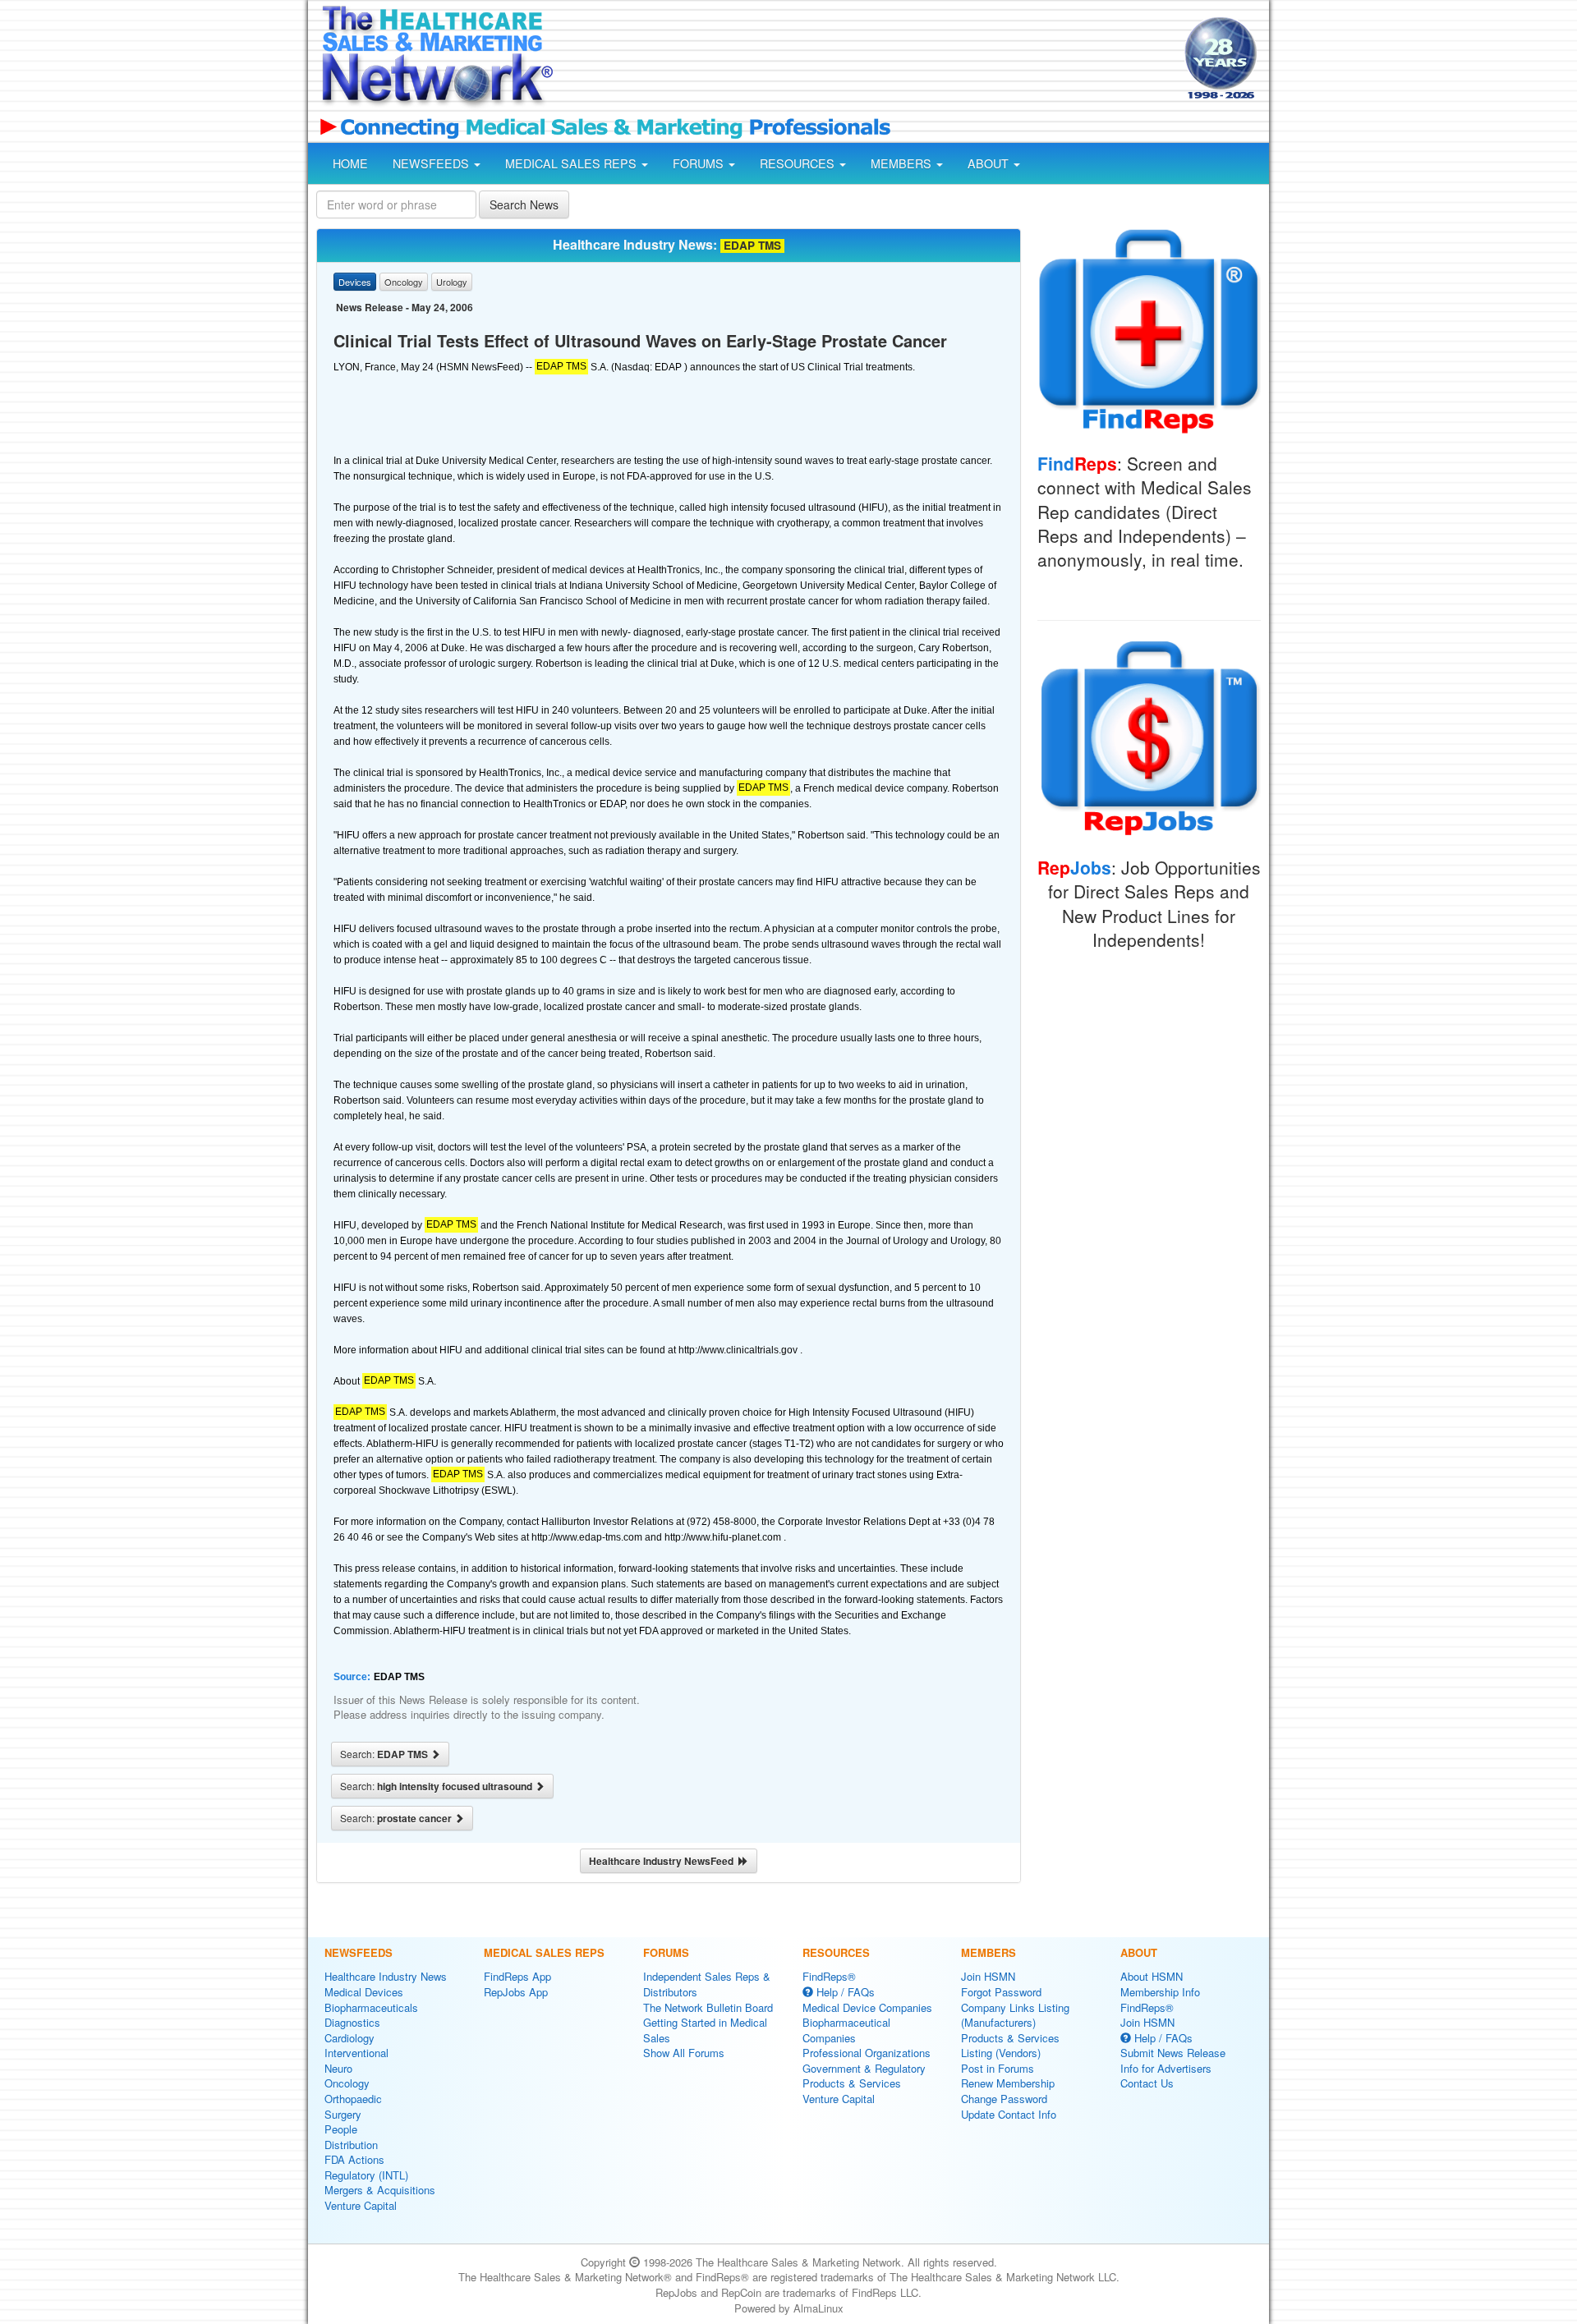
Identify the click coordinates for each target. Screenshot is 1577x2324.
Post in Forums (998, 2068)
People (341, 2129)
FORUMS (700, 163)
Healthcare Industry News (386, 1976)
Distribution (351, 2145)
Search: (385, 1754)
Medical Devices (364, 1992)
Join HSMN (988, 1976)
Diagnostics (352, 2022)
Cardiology (349, 2038)
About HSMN (1152, 1976)
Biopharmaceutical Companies (846, 2030)
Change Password (1004, 2099)
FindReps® (829, 1976)
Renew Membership (1008, 2083)
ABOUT (990, 163)
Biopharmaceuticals (371, 2007)
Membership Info (1160, 1992)
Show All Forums (684, 2053)
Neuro (338, 2068)
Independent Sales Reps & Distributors (707, 1984)
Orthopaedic (353, 2099)
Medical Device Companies (867, 2007)
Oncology (347, 2083)
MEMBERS (903, 163)
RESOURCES (799, 163)
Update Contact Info (1009, 2114)
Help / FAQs (844, 1992)
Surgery (343, 2114)
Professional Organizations (867, 2053)
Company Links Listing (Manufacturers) (1015, 2015)
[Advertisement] (867, 60)
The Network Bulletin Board (708, 2007)
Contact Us (1147, 2083)
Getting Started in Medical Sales (705, 2030)
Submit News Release (1173, 2053)
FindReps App (517, 1976)
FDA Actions (354, 2159)
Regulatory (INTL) (366, 2175)
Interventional (356, 2053)
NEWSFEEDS (432, 163)
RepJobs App (516, 1992)
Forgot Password (1001, 1992)
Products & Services (852, 2083)
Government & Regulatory (864, 2068)
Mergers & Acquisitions (380, 2190)
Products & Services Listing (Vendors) (1010, 2046)
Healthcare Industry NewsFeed (664, 1861)
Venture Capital (361, 2205)
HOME (350, 163)
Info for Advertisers (1166, 2068)
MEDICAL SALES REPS (572, 163)
